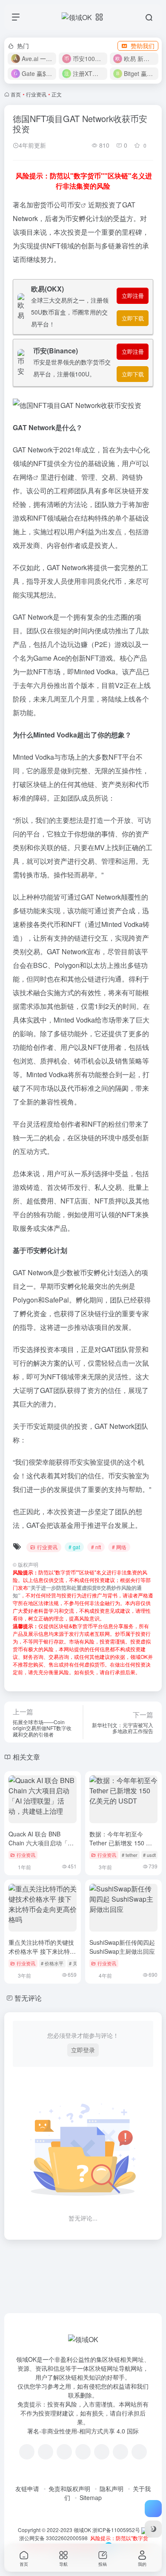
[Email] (139, 2452)
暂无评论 (28, 1998)
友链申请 (27, 2489)
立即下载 (133, 318)
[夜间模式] (153, 2529)
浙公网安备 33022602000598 (53, 2538)
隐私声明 (112, 2489)
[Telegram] (83, 2452)
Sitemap (91, 2497)
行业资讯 (36, 94)
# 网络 (119, 1547)
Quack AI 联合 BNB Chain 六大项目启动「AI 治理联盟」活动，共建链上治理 (41, 1847)
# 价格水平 (52, 1963)
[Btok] (64, 2452)
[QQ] (46, 2452)
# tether (130, 1855)
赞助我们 (143, 46)
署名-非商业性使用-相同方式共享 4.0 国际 (83, 2431)
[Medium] (120, 2452)
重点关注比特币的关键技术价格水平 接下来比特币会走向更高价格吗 (42, 1951)
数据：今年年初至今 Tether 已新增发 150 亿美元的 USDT (121, 1843)
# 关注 (76, 1963)
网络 (26, 477)
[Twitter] (102, 2452)
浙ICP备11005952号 (116, 2530)
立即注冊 (133, 296)
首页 (16, 94)
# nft (96, 1547)
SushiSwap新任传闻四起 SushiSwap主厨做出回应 (122, 1947)
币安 (74, 205)
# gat (74, 1547)
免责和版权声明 (69, 2489)
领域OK (82, 2530)
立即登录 (83, 2050)
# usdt (149, 1855)
